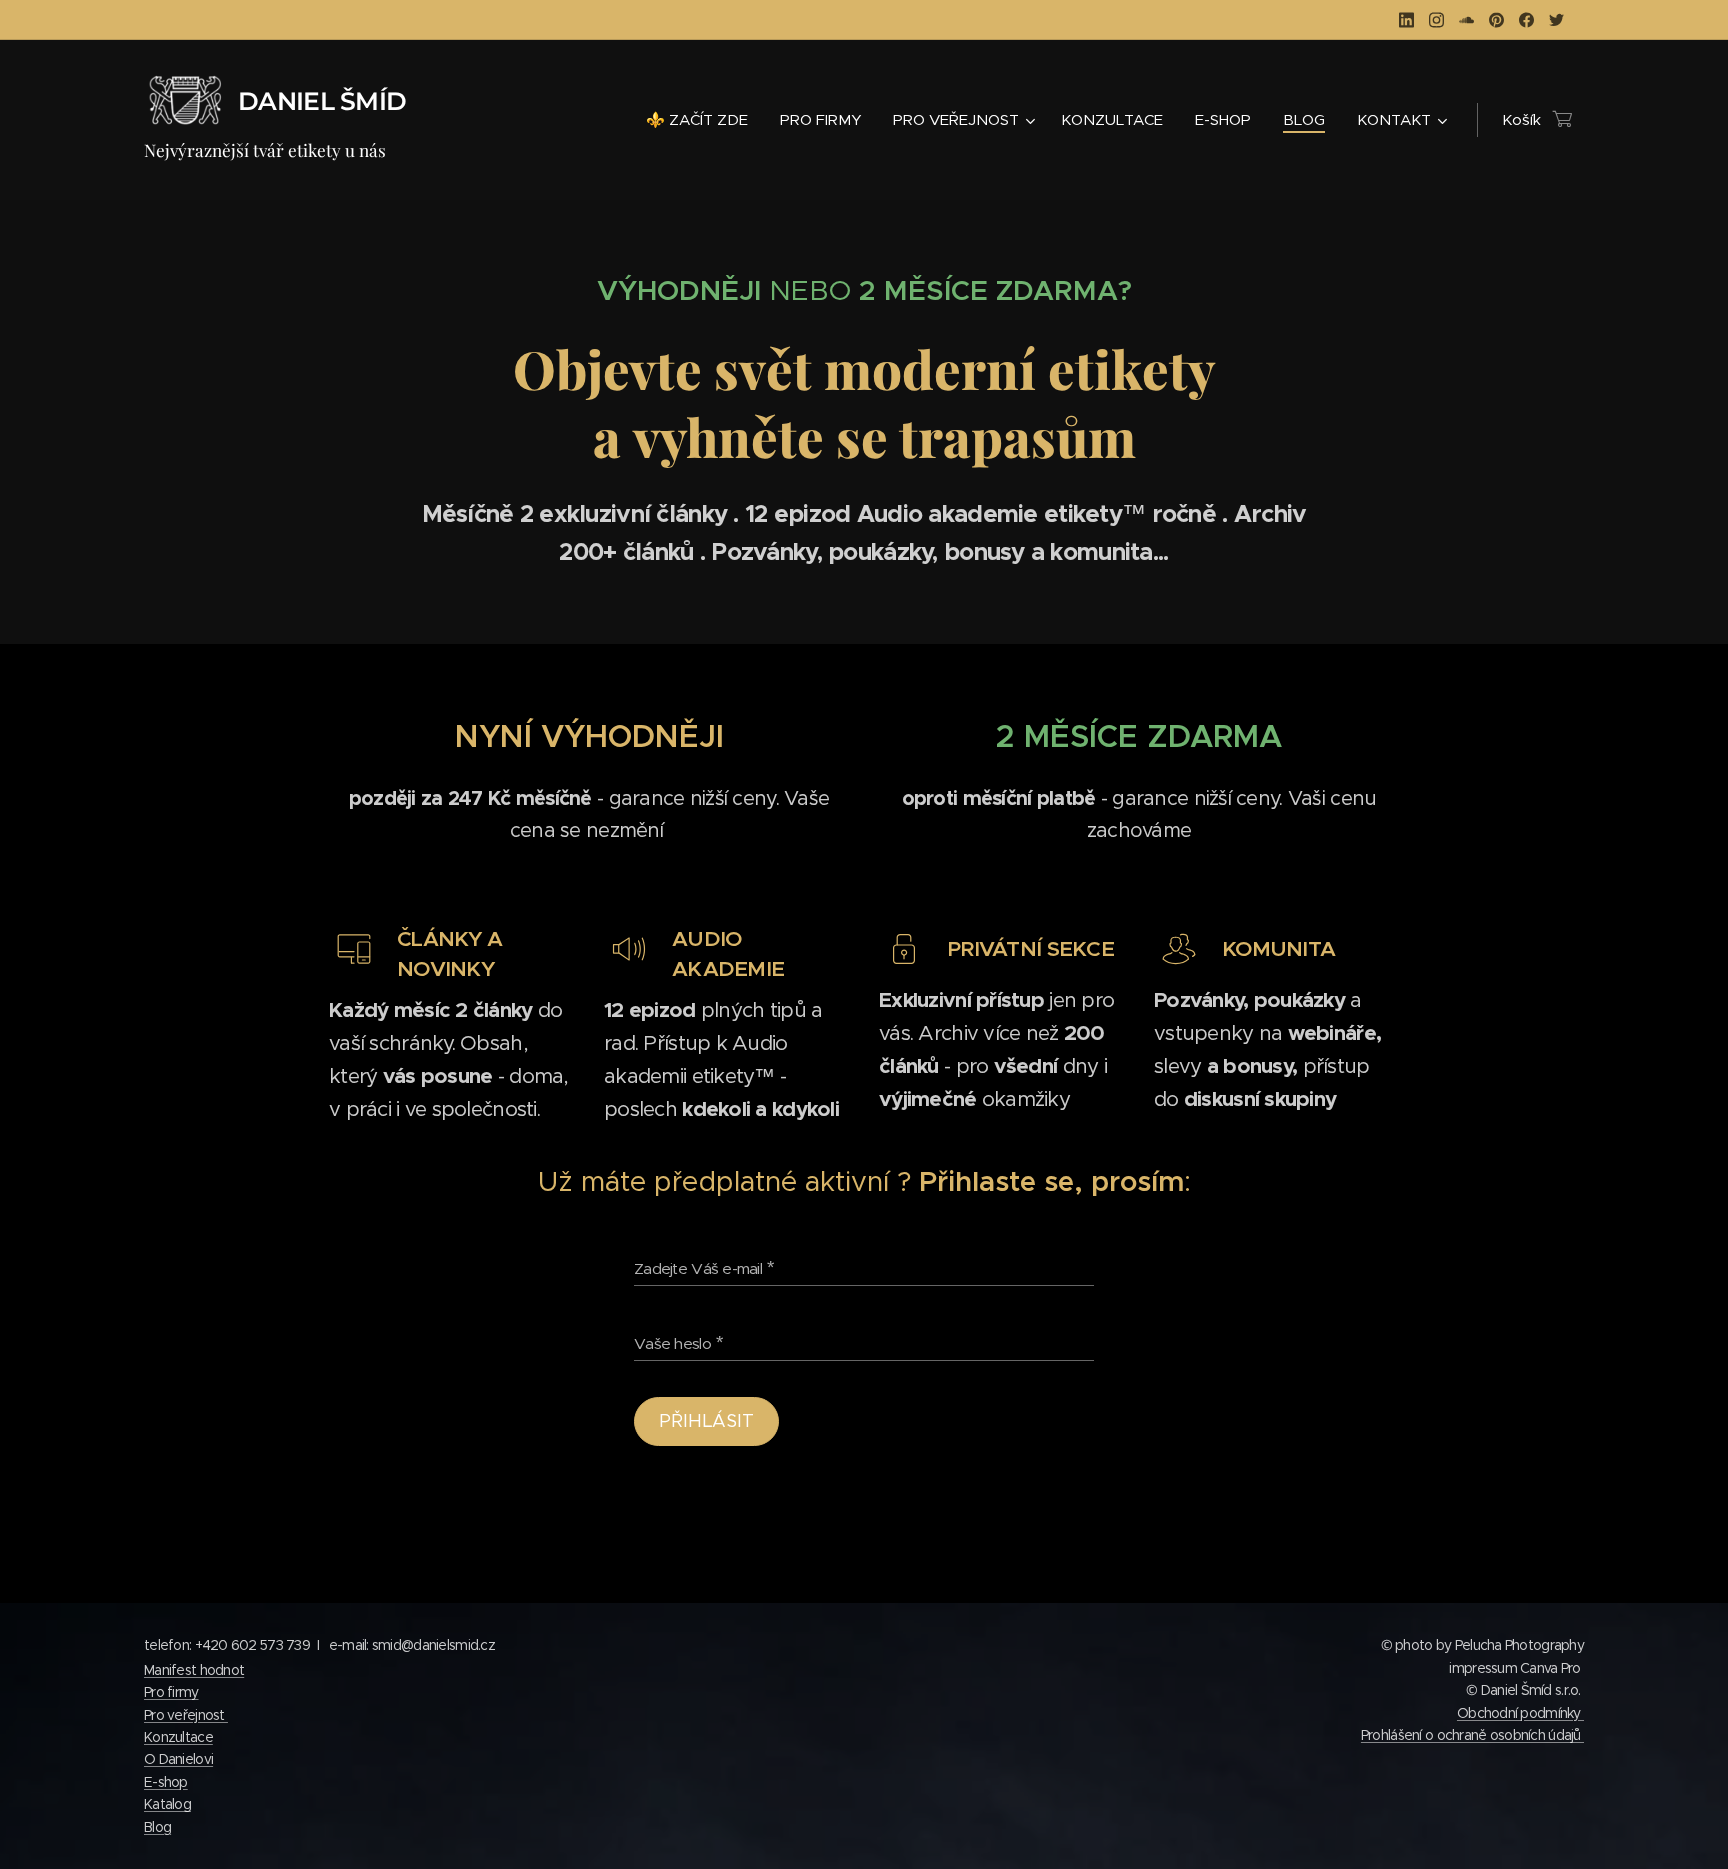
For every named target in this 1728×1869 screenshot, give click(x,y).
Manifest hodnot (194, 1670)
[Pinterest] (1496, 20)
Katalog (167, 1804)
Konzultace (178, 1737)
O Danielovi (178, 1759)
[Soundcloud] (1466, 20)
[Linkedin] (1406, 20)
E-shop (166, 1782)
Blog (157, 1827)
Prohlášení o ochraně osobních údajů (1472, 1735)
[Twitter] (1556, 20)
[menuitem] (702, 120)
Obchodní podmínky (1520, 1713)
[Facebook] (1526, 20)
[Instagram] (1436, 20)
